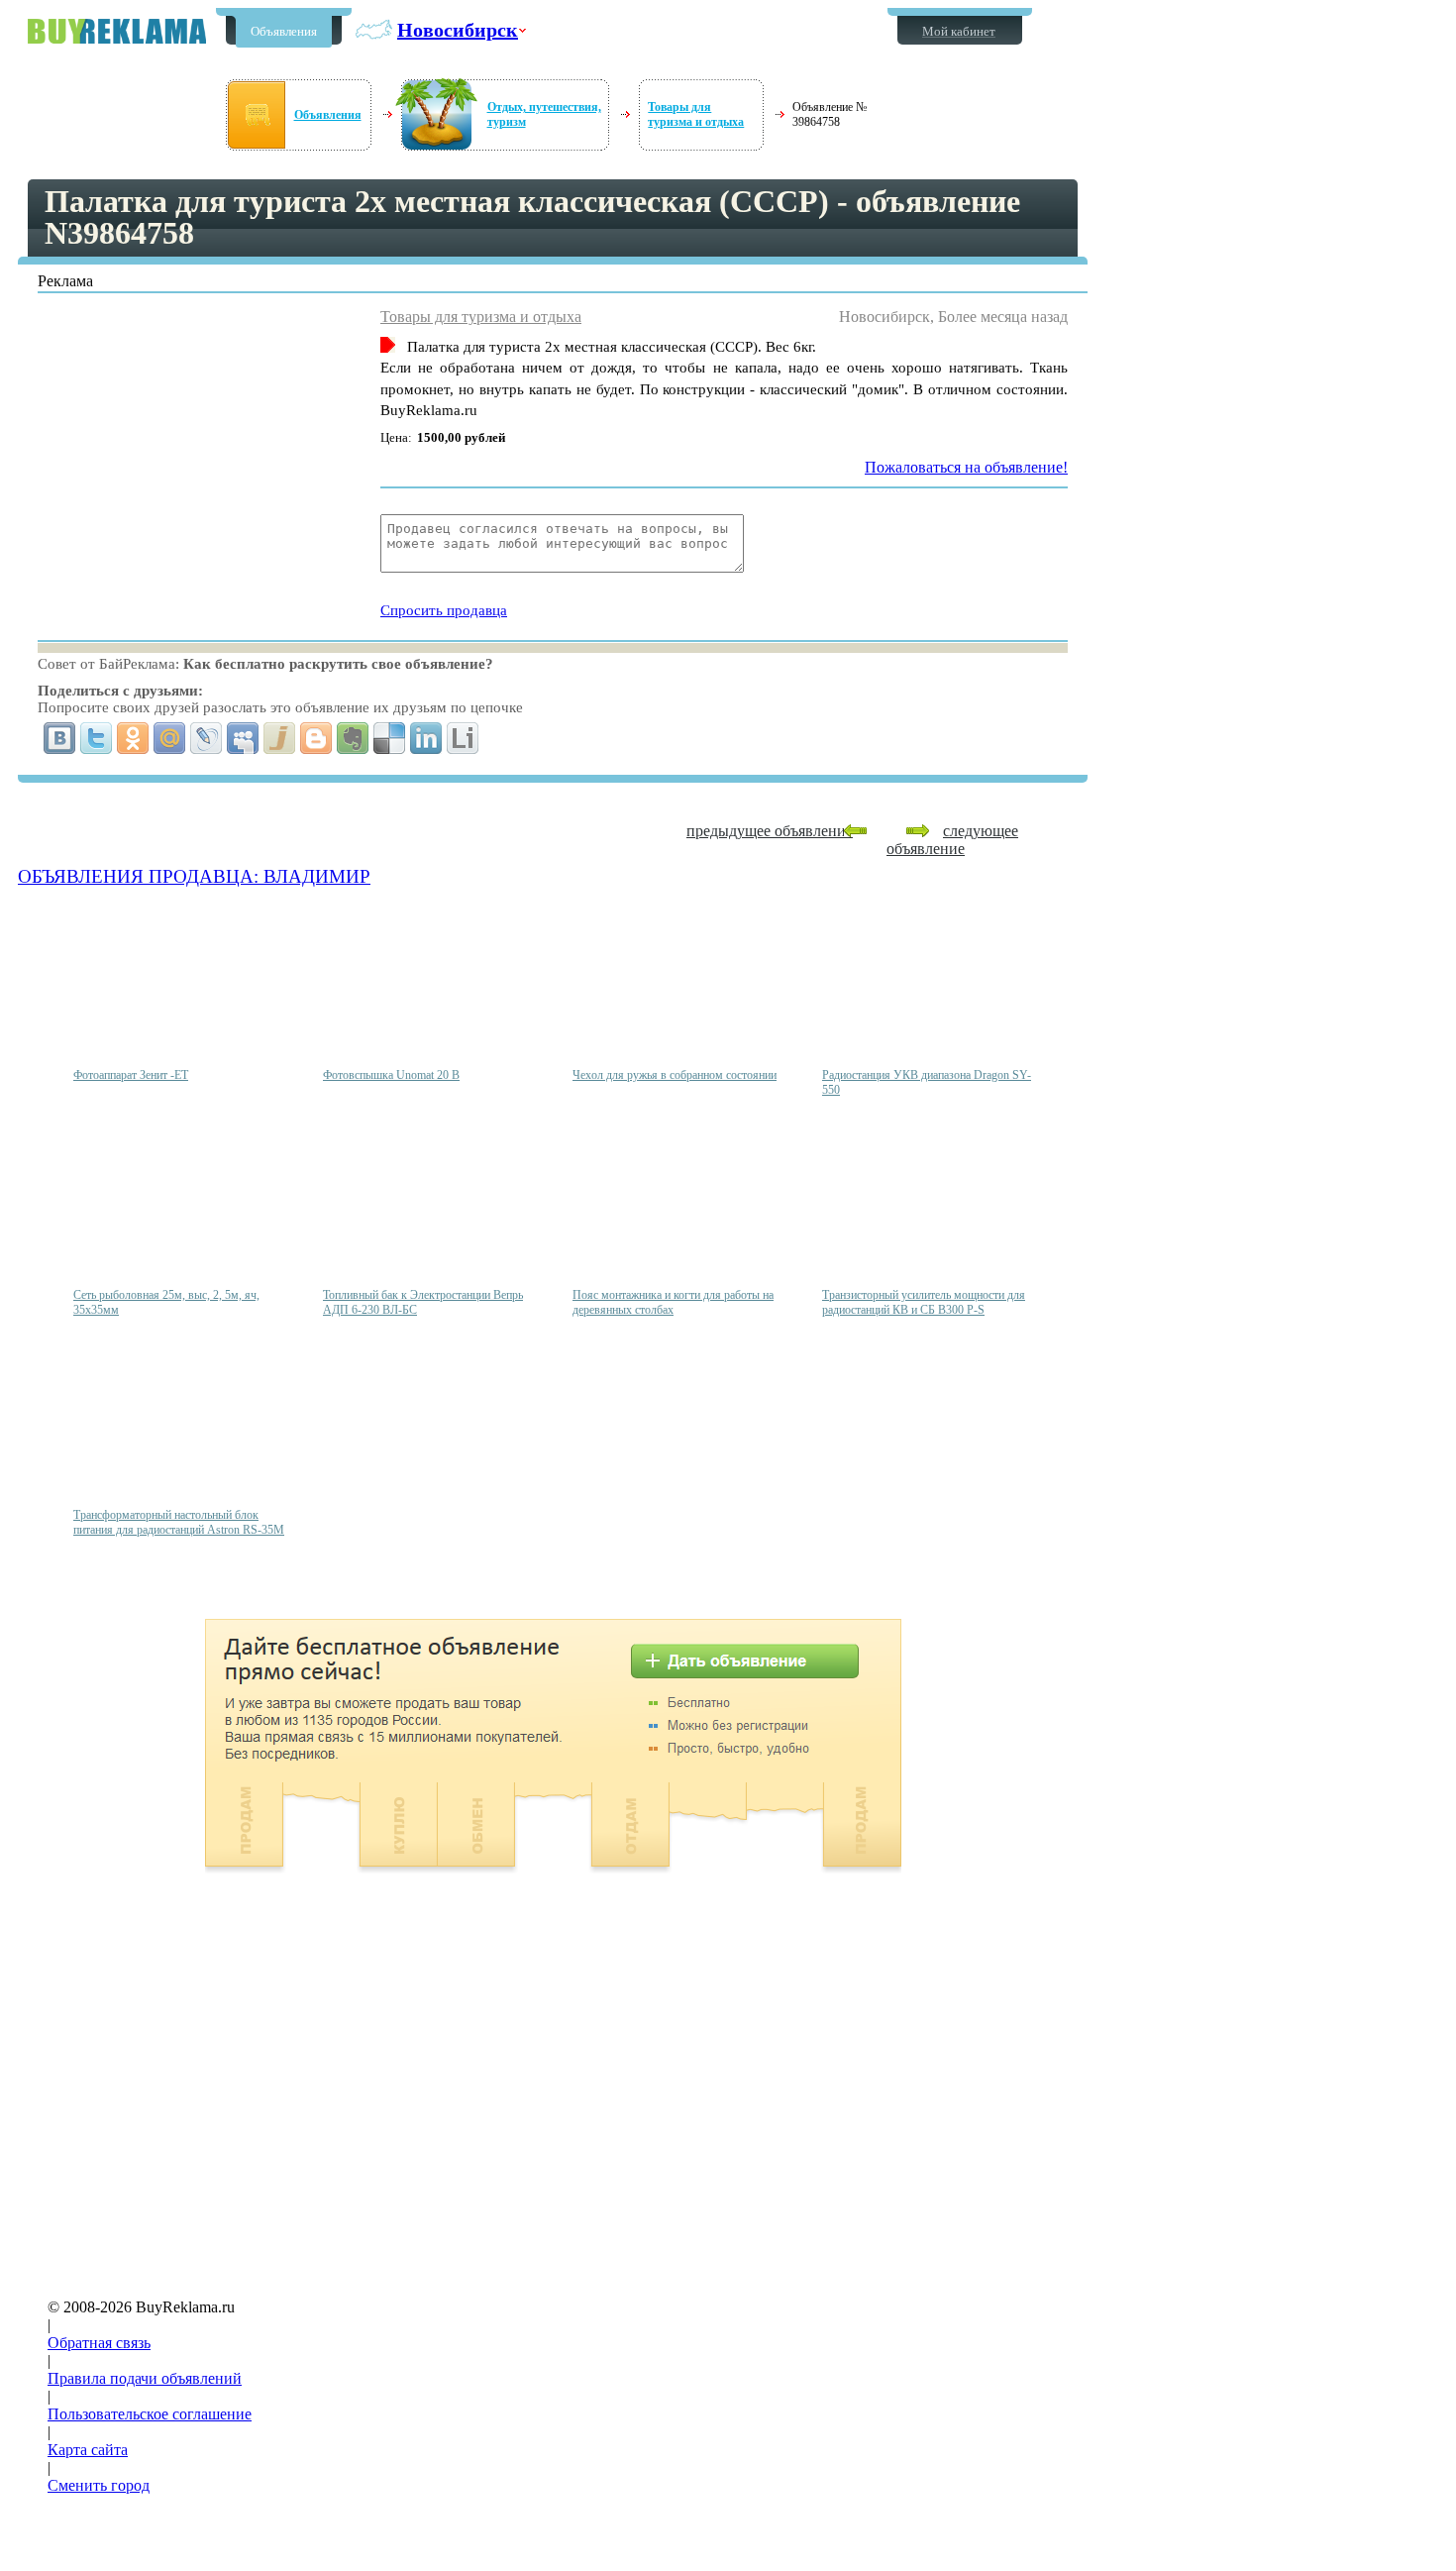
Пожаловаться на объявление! (966, 467)
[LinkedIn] (426, 738)
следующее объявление (952, 840)
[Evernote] (353, 738)
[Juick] (280, 738)
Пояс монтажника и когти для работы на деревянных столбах (673, 1302)
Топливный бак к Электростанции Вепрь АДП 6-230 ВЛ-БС (423, 1302)
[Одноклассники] (133, 738)
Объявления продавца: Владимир (194, 876)
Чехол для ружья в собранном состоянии (675, 1075)
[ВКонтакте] (60, 738)
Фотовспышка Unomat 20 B (391, 1075)
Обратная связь (99, 2343)
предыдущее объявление (770, 831)
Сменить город (99, 2485)
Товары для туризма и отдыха (696, 114)
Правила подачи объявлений (145, 2378)
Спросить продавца (444, 610)
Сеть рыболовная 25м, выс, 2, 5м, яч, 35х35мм (166, 1302)
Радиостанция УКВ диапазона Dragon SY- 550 (927, 1082)
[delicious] (390, 738)
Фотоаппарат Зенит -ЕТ (131, 1075)
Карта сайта (88, 2450)
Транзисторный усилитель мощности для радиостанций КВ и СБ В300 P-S (924, 1302)
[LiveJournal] (207, 738)
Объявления (284, 31)
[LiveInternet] (463, 738)
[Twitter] (97, 738)
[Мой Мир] (170, 738)
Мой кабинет (959, 31)
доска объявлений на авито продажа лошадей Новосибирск (117, 31)
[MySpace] (243, 738)
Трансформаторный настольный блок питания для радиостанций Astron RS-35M (179, 1522)
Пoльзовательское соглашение (150, 2414)
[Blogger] (316, 738)
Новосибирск (458, 30)
